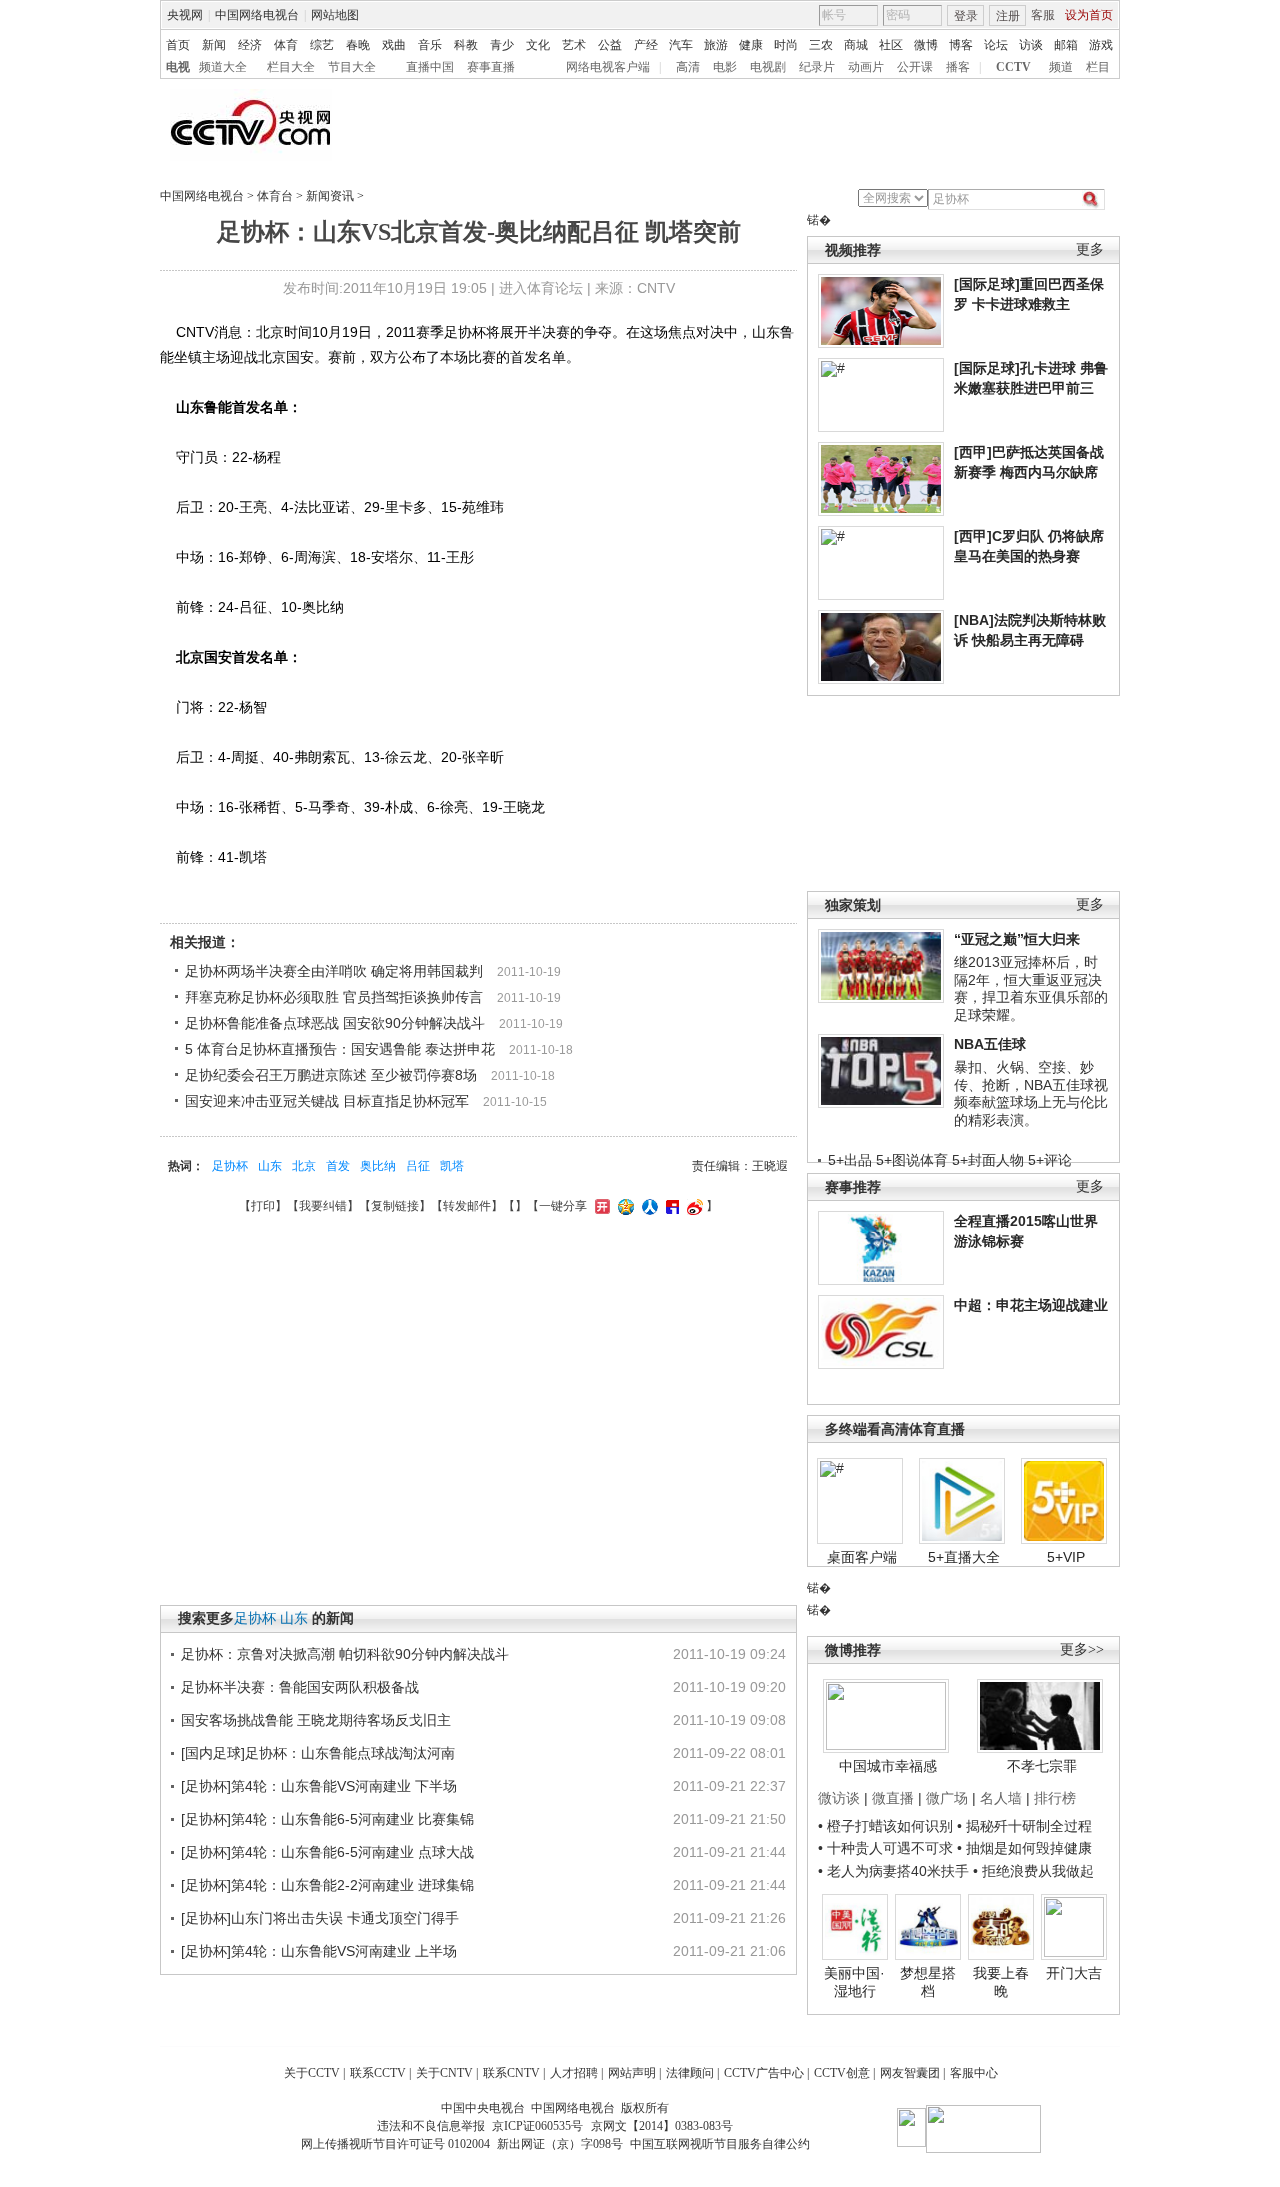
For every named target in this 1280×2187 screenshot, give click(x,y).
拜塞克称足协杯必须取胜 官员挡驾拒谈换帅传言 (334, 997)
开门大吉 (1074, 1973)
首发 (338, 1166)
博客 (961, 45)
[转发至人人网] (647, 1206)
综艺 (322, 45)
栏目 (1098, 67)
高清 (688, 67)
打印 (263, 1206)
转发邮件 (467, 1206)
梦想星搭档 (928, 1982)
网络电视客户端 (608, 67)
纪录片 (817, 67)
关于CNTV (444, 2073)
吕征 (418, 1166)
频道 (1061, 67)
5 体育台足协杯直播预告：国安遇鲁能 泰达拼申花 (340, 1049)
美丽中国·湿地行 (854, 1982)
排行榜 (1055, 1798)
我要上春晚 (1001, 1982)
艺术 (574, 45)
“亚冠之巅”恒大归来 (1017, 939)
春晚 (358, 45)
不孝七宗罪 (1042, 1766)
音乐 (430, 45)
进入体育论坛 (541, 288)
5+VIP (1066, 1557)
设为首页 (1089, 15)
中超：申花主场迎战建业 (1031, 1305)
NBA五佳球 (990, 1044)
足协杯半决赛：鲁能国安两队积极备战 (300, 1687)
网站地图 (335, 15)
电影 (725, 67)
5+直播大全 (964, 1557)
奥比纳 (378, 1166)
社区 (891, 45)
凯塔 (452, 1166)
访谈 (1031, 45)
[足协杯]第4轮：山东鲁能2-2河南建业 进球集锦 (327, 1885)
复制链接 (395, 1206)
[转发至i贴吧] (670, 1206)
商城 (856, 45)
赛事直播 (491, 67)
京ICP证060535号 (537, 2126)
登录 (966, 16)
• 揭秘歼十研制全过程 (1024, 1826)
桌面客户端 (862, 1557)
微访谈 (839, 1798)
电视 (178, 67)
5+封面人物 (988, 1160)
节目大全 (352, 67)
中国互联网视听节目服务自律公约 (720, 2144)
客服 (1043, 15)
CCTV (1013, 67)
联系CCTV (378, 2073)
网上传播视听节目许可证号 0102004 (395, 2144)
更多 (1090, 249)
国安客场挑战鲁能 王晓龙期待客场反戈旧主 (316, 1720)
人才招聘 (574, 2073)
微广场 (947, 1798)
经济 (250, 45)
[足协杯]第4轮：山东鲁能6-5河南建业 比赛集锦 (327, 1819)
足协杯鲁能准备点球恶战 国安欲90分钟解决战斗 (335, 1023)
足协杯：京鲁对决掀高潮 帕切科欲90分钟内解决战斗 (345, 1654)
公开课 (915, 67)
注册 (1008, 16)
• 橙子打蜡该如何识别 (885, 1826)
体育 (286, 45)
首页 (178, 45)
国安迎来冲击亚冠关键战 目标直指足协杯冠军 (327, 1101)
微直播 (893, 1798)
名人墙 (1001, 1798)
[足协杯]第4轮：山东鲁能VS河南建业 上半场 (319, 1951)
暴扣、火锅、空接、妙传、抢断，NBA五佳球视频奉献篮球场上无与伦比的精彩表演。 (1031, 1093)
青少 (502, 45)
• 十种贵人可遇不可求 (887, 1848)
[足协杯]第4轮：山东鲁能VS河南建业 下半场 (319, 1786)
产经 (646, 45)
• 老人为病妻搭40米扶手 (893, 1871)
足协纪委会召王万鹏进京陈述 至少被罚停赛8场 (331, 1075)
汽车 (681, 45)
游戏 (1101, 45)
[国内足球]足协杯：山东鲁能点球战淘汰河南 (318, 1753)
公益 (610, 45)
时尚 (786, 45)
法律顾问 (690, 2073)
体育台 (275, 196)
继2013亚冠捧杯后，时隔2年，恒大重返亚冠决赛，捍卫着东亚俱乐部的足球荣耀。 (1031, 988)
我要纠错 (323, 1206)
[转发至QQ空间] (623, 1206)
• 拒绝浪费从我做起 (1033, 1871)
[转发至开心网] (600, 1206)
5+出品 (850, 1160)
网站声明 (632, 2073)
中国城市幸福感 (888, 1766)
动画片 (866, 67)
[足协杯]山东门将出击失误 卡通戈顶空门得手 (320, 1918)
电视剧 (768, 67)
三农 (821, 45)
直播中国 (430, 67)
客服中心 (974, 2073)
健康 (751, 45)
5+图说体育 (912, 1160)
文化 (538, 45)
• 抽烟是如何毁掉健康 (1024, 1848)
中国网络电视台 (257, 15)
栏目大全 (291, 67)
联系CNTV (511, 2073)
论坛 (996, 45)
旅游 (716, 45)
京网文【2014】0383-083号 (662, 2126)
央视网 (185, 15)
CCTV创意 (842, 2073)
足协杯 (230, 1166)
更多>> (1082, 1649)
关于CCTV (312, 2073)
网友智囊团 (910, 2073)
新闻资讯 (330, 196)
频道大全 (223, 67)
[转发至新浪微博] (692, 1206)
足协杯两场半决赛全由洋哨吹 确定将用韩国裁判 (334, 971)
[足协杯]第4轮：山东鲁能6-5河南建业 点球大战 (327, 1852)
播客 (958, 67)
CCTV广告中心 (764, 2073)
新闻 (214, 45)
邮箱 (1066, 45)
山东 (270, 1166)
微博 (926, 45)
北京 (304, 1166)
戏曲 (394, 45)
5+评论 (1050, 1160)
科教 (466, 45)
